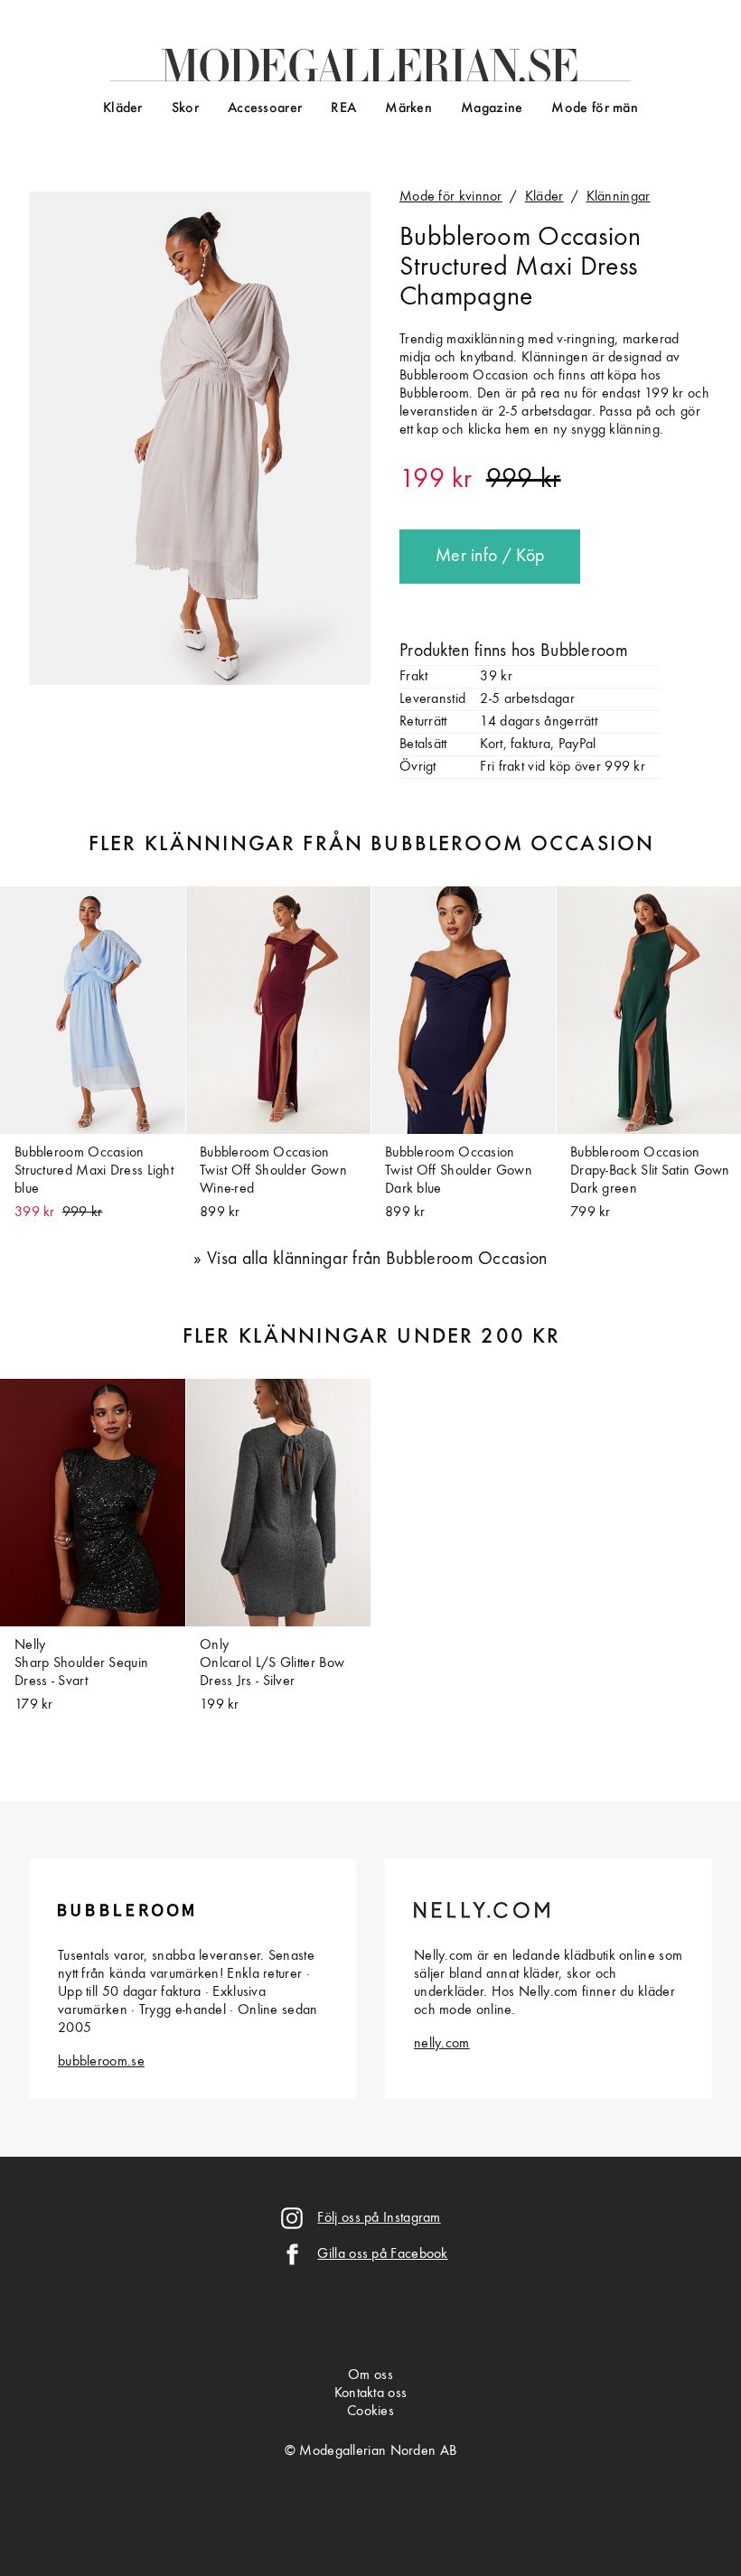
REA (343, 108)
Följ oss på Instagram (379, 2218)
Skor (185, 108)
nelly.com (442, 2044)
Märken (408, 108)
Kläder (123, 108)
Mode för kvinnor (451, 197)
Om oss (370, 2375)
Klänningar (619, 197)
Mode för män (595, 108)
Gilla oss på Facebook (382, 2254)
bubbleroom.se (101, 2062)
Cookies (370, 2412)
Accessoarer (265, 108)
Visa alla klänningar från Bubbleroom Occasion (377, 1260)
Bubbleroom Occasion (521, 238)
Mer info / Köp (490, 557)
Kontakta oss (371, 2393)
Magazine (492, 108)
